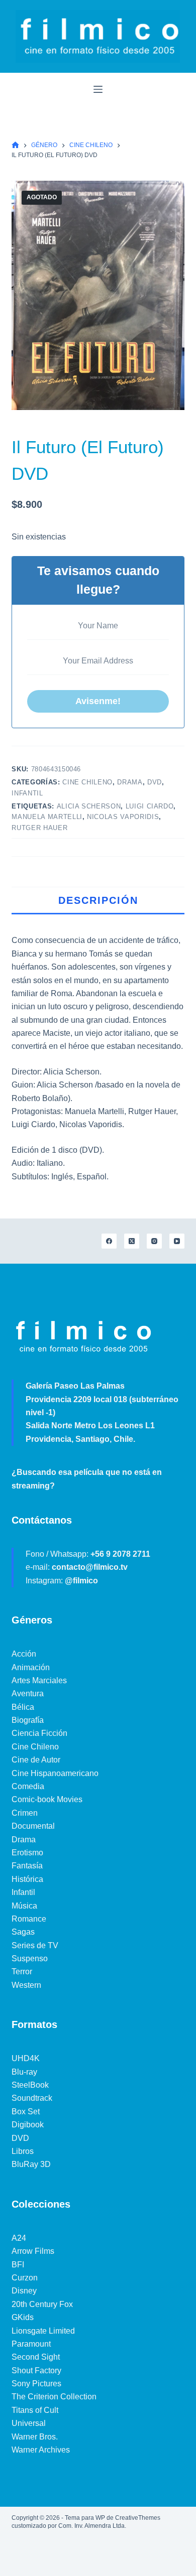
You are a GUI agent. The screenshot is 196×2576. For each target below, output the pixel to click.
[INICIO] (15, 145)
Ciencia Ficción (39, 1733)
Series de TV (35, 1945)
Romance (29, 1919)
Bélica (23, 1707)
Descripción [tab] (98, 900)
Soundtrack (32, 2098)
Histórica (27, 1879)
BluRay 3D (31, 2164)
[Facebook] (109, 1241)
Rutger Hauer (39, 828)
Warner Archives (41, 2450)
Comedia (28, 1786)
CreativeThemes (138, 2518)
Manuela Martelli (47, 817)
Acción (24, 1654)
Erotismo (27, 1853)
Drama (130, 782)
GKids (23, 2317)
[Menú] (98, 89)
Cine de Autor (36, 1760)
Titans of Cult (35, 2410)
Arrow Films (33, 2251)
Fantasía (27, 1866)
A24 (19, 2238)
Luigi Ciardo (150, 806)
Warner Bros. (35, 2437)
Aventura (28, 1693)
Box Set (26, 2112)
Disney (24, 2291)
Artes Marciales (39, 1680)
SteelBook (30, 2085)
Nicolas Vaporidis (123, 817)
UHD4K (26, 2058)
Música (24, 1906)
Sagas (23, 1932)
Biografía (28, 1720)
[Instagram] (154, 1241)
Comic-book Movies (47, 1799)
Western (26, 1985)
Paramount (31, 2344)
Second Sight (36, 2357)
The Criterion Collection (54, 2397)
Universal (29, 2423)
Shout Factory (36, 2370)
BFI (18, 2265)
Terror (22, 1972)
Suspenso (30, 1958)
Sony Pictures (36, 2384)
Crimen (25, 1813)
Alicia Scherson (89, 806)
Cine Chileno (87, 782)
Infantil (27, 793)
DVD (155, 782)
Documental (33, 1826)
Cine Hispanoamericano (55, 1773)
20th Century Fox (42, 2304)
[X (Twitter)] (132, 1241)
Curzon (25, 2278)
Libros (23, 2151)
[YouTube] (177, 1241)
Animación (31, 1667)
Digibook (28, 2125)
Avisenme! (98, 701)
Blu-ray (24, 2072)
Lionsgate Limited (43, 2331)
